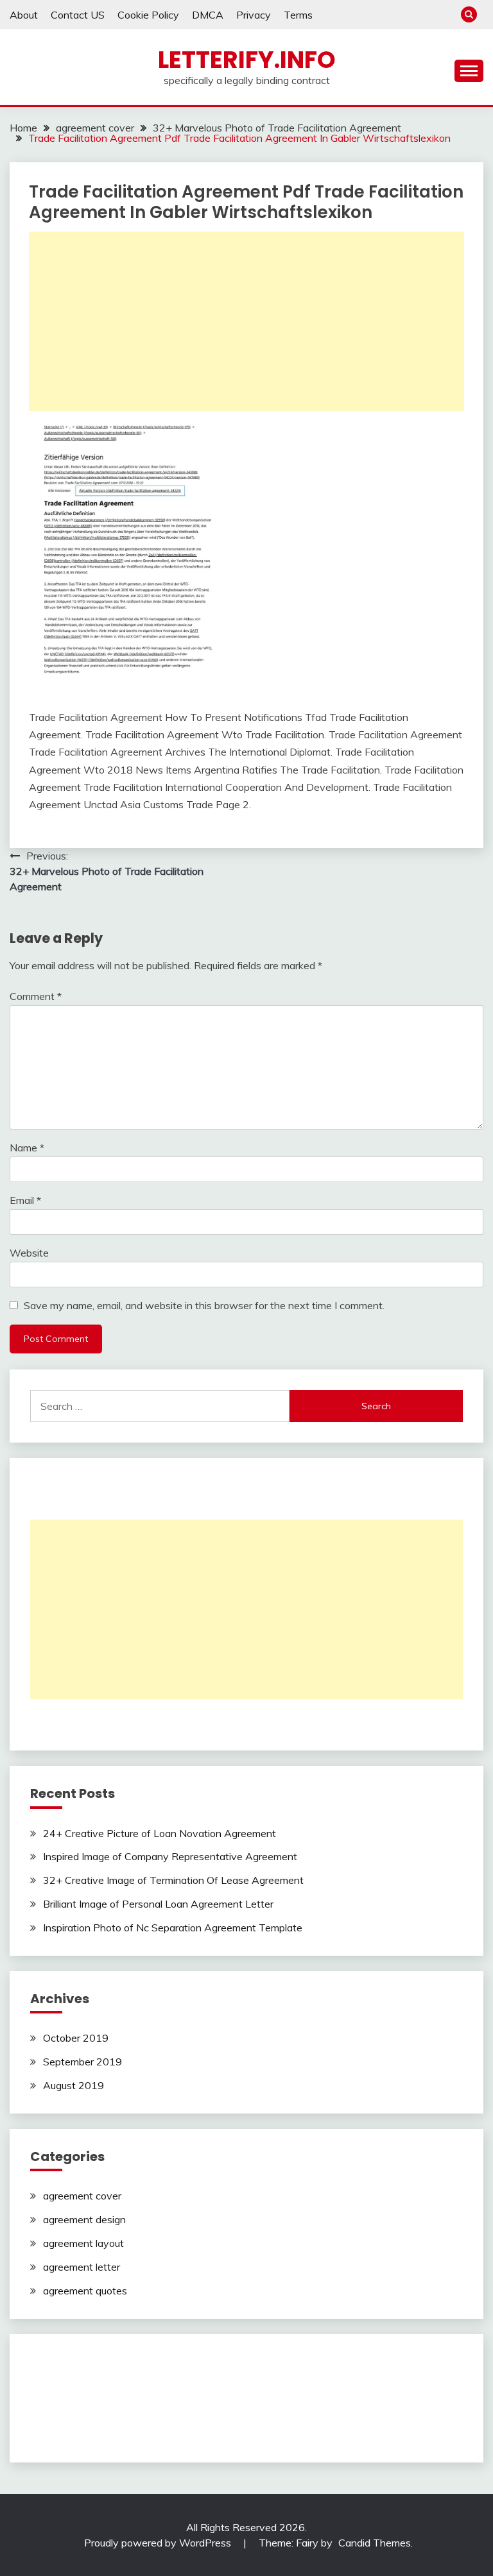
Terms (298, 15)
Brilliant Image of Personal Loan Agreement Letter (158, 1904)
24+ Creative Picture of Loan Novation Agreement (160, 1833)
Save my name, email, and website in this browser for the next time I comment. (204, 1305)
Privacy (254, 15)
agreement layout (83, 2243)
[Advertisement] (246, 321)
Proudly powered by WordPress (159, 2543)
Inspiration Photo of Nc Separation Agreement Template (173, 1928)
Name (27, 1148)
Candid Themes (375, 2543)
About (24, 15)
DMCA (208, 15)
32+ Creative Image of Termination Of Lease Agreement (173, 1880)
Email (25, 1200)
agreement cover (82, 2196)
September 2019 (82, 2062)
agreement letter (82, 2267)
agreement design (84, 2219)
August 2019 (74, 2085)
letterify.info (247, 60)
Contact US (78, 15)
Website (29, 1253)
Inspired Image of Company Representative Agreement (170, 1856)
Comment (36, 996)
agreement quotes (85, 2291)
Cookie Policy (148, 15)
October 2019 (76, 2038)
